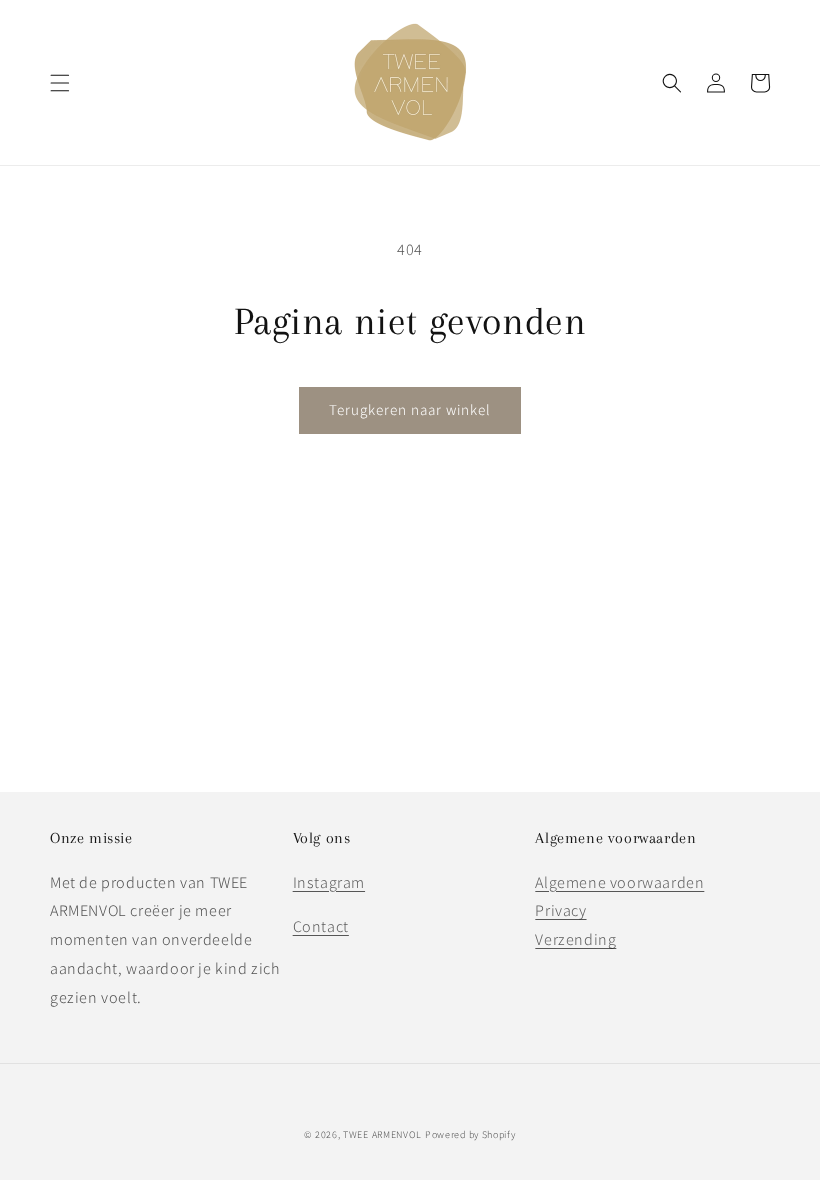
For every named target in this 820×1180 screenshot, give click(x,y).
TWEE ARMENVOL (382, 1134)
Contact (321, 926)
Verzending (575, 939)
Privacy (560, 910)
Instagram (329, 882)
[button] (60, 83)
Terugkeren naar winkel (410, 409)
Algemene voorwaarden (619, 882)
